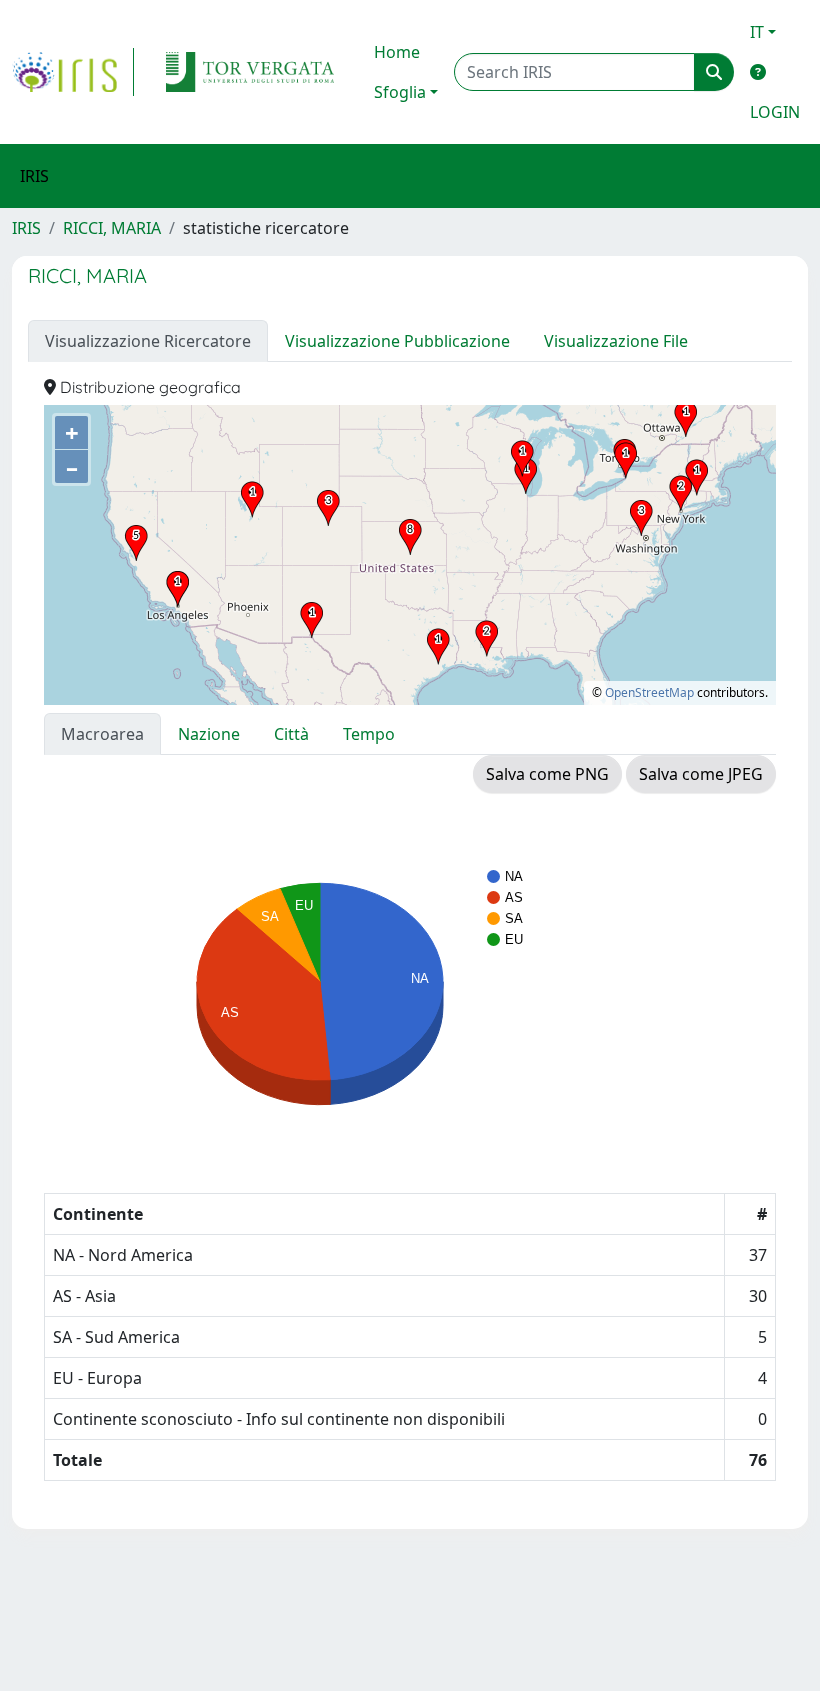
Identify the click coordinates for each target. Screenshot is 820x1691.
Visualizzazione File (616, 341)
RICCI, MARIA (112, 228)
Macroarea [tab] (102, 734)
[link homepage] (73, 72)
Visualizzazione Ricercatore (148, 341)
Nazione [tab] (209, 734)
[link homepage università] (250, 72)
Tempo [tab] (369, 734)
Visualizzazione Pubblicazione (397, 341)
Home (397, 52)
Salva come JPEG (701, 774)
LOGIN (775, 112)
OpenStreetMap (649, 692)
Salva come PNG (547, 774)
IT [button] (757, 32)
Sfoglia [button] (400, 92)
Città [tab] (291, 734)
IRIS (26, 228)
